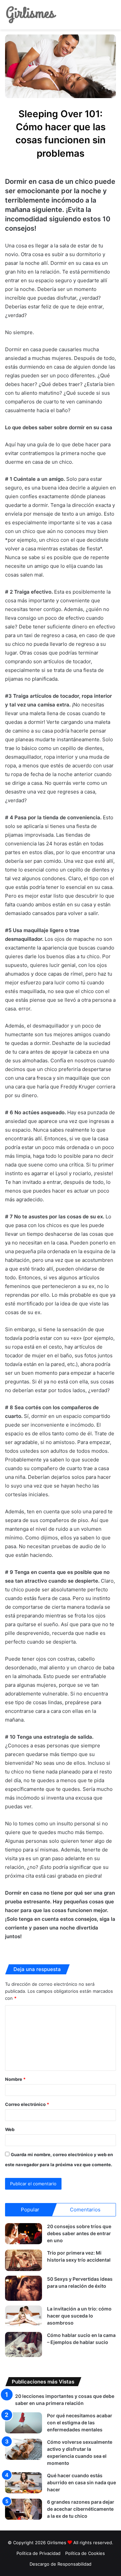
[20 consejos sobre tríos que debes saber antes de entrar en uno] (24, 2234)
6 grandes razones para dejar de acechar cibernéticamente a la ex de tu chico (81, 2509)
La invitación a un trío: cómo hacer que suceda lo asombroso (79, 2316)
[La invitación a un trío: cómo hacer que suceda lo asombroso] (24, 2316)
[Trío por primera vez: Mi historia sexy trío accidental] (24, 2260)
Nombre (15, 2079)
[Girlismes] (31, 15)
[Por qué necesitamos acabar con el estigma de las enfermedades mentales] (24, 2423)
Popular (30, 2210)
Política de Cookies (85, 2553)
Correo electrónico (27, 2104)
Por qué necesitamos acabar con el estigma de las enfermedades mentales (80, 2422)
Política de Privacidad (38, 2553)
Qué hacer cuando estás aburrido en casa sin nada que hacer (82, 2482)
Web (10, 2129)
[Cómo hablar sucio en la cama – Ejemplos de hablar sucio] (24, 2344)
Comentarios (85, 2210)
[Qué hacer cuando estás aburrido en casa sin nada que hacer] (24, 2483)
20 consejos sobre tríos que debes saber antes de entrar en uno (79, 2233)
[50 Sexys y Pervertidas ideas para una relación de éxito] (24, 2288)
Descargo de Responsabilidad (61, 2564)
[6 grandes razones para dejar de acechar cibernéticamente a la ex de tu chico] (24, 2509)
